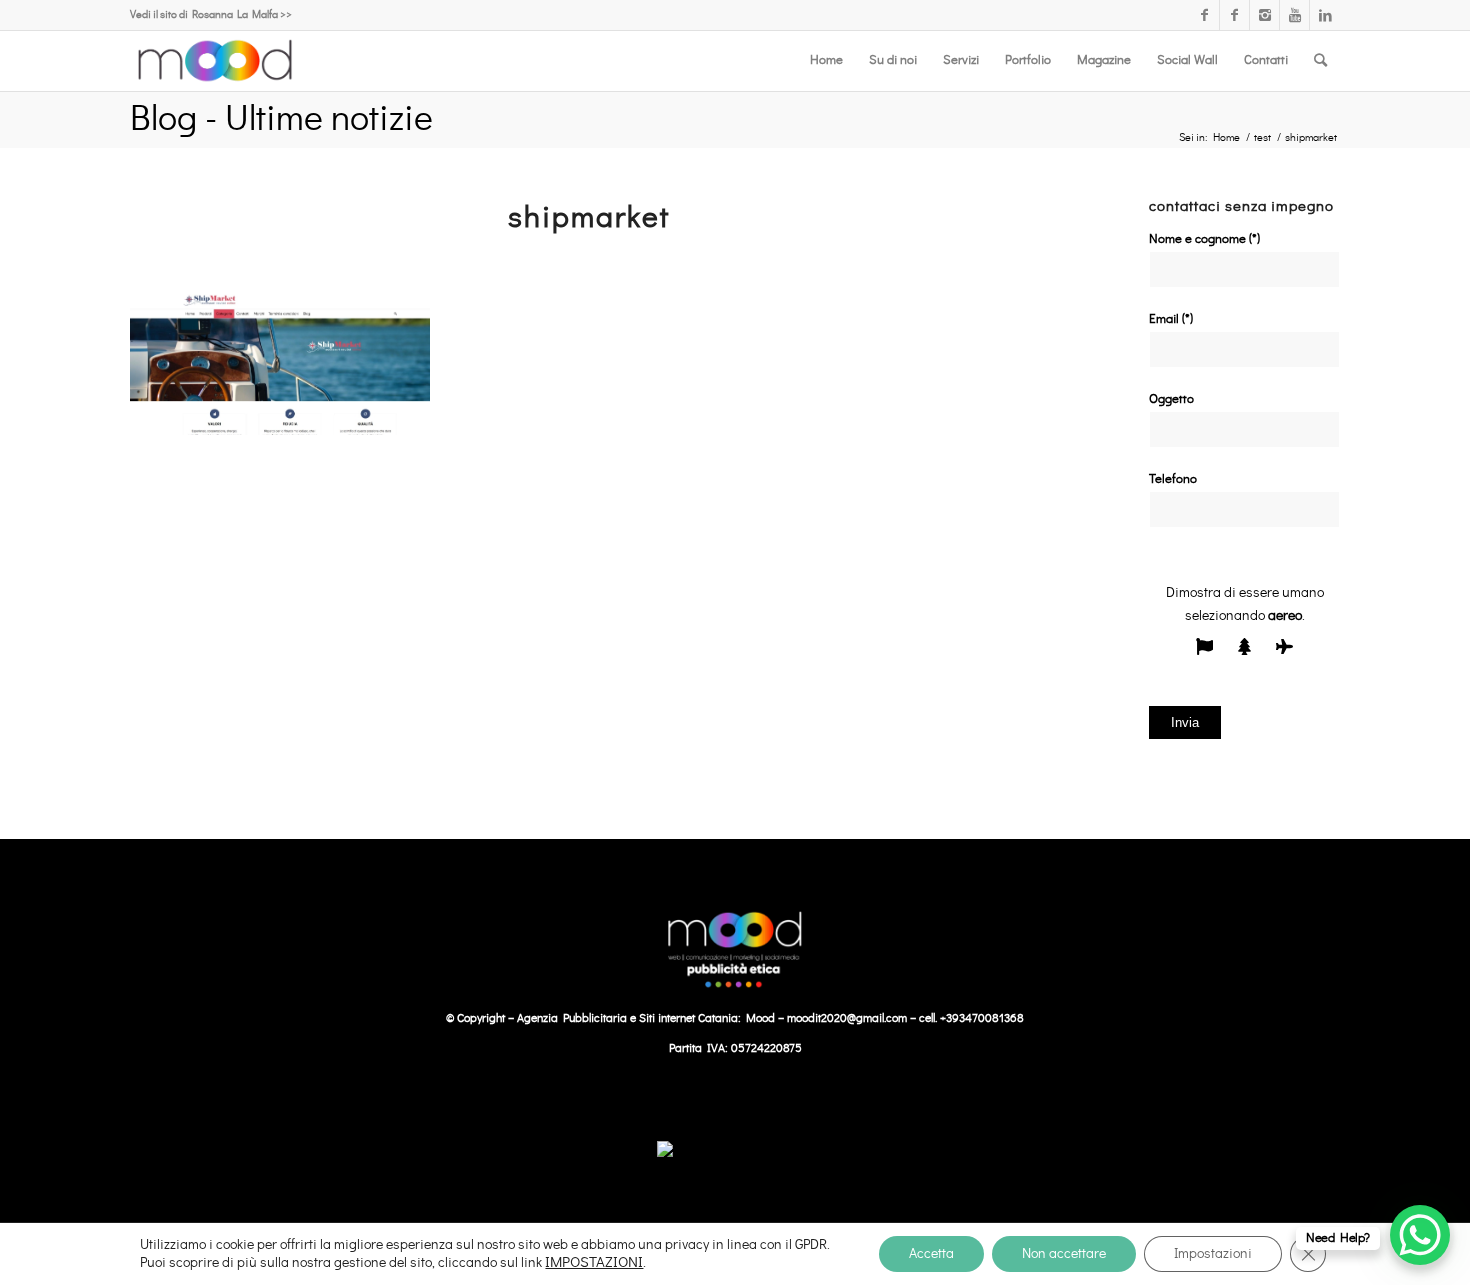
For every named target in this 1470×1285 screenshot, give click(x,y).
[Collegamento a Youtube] (1294, 15)
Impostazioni (1213, 1254)
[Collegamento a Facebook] (1204, 15)
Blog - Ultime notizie (281, 119)
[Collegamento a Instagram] (1264, 15)
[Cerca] (1320, 61)
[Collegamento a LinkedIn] (1325, 15)
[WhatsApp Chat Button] (1420, 1235)
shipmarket (589, 218)
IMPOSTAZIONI (594, 1262)
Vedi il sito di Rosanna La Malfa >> (211, 14)
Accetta (931, 1254)
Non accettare (1064, 1254)
